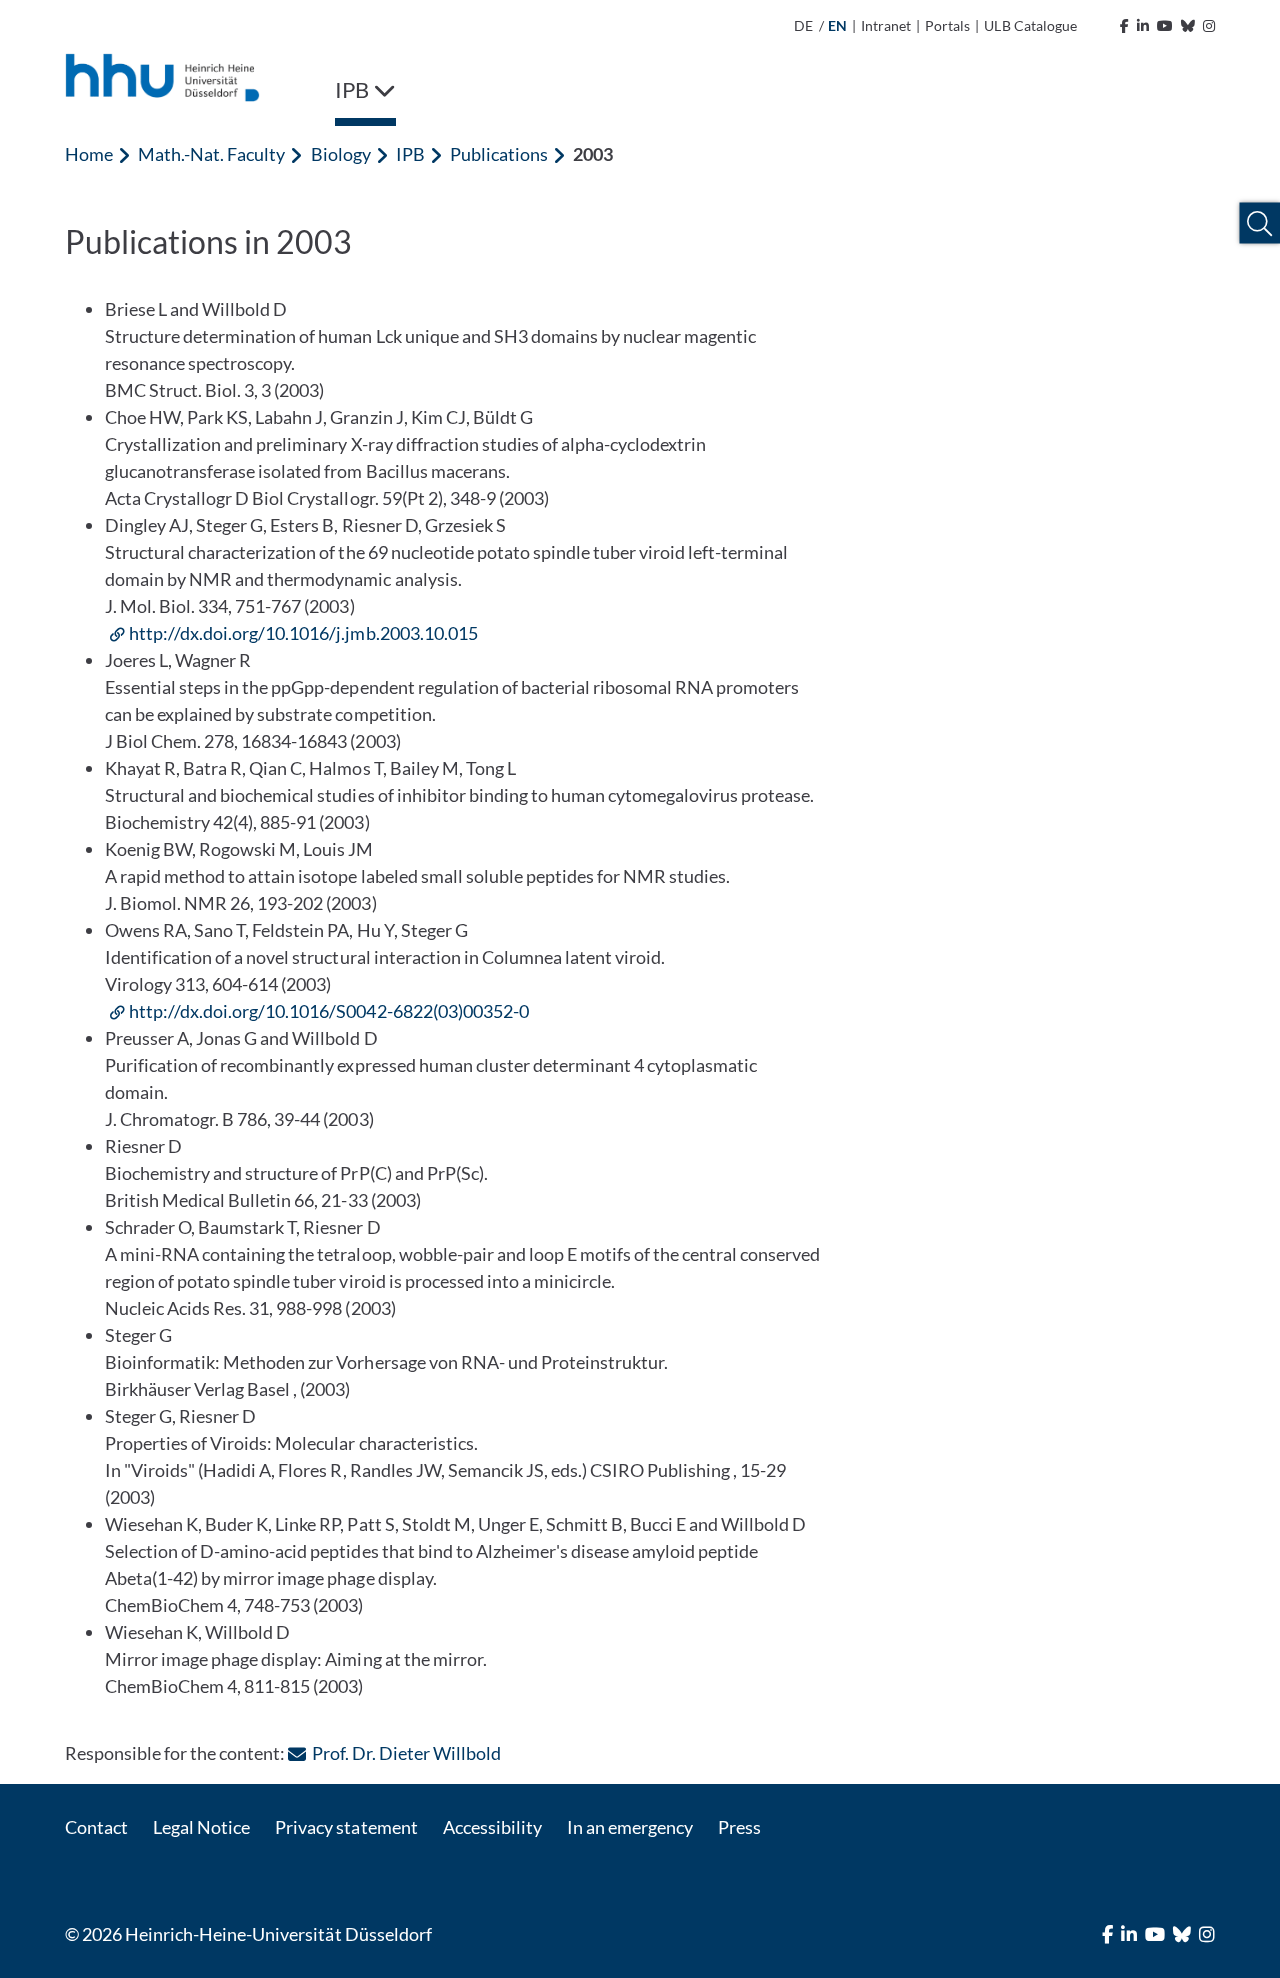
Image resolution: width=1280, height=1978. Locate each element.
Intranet (886, 25)
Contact (96, 1827)
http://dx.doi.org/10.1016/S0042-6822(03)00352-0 (329, 1011)
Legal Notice (201, 1827)
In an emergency (630, 1827)
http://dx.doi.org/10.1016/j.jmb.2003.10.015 (303, 633)
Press (739, 1827)
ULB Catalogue (1030, 25)
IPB (410, 154)
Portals (947, 25)
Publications (499, 154)
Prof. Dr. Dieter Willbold (406, 1753)
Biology (341, 154)
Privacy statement (346, 1827)
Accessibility (492, 1827)
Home (89, 154)
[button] (1259, 223)
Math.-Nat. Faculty (211, 154)
